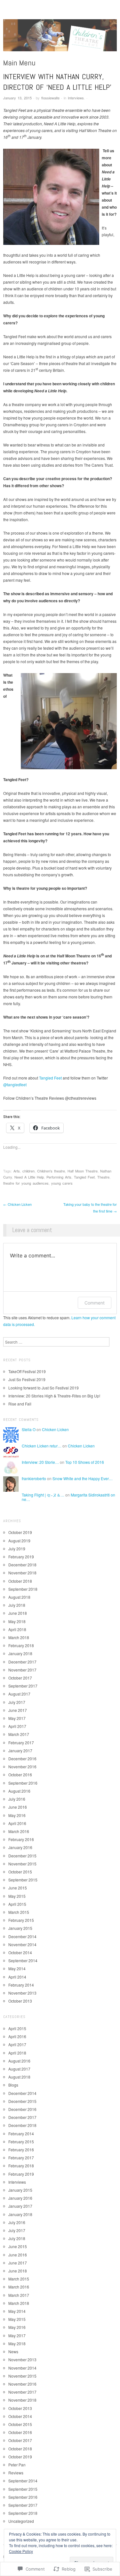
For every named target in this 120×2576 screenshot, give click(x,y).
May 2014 (17, 1968)
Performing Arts (59, 1177)
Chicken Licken (17, 1204)
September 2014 (23, 1960)
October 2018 (20, 1581)
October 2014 (20, 1952)
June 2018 (18, 1613)
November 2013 (22, 1993)
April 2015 (17, 1904)
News (13, 2351)
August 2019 (19, 1541)
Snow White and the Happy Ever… (83, 1478)
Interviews (76, 98)
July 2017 (17, 1702)
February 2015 (21, 1920)
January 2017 (20, 1751)
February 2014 (21, 1985)
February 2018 (21, 1645)
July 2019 (17, 1549)
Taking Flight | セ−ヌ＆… (43, 1495)
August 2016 (19, 1791)
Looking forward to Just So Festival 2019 (44, 1388)
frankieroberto (34, 1478)
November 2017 (22, 1670)
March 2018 (19, 1637)
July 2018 (17, 1605)
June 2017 (18, 1710)
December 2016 (22, 1759)
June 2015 (18, 1888)
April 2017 (17, 1726)
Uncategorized (21, 2521)
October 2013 (20, 2001)
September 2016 (23, 1783)
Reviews (16, 2473)
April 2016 (17, 1823)
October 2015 (20, 1872)
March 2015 (19, 1912)
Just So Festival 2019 (27, 1379)
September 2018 (23, 1589)
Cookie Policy (21, 2551)
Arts (17, 1171)
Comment (95, 1303)
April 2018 (17, 1629)
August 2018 (19, 1597)
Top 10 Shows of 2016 (85, 1462)
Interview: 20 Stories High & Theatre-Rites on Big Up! (54, 1396)
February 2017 (21, 1742)
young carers (62, 1183)
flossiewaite (50, 98)
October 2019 (20, 1532)
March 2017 (19, 1734)
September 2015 (23, 1880)
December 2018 (22, 1565)
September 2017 (23, 1686)
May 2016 (17, 1815)
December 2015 (22, 1856)
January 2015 (20, 1928)
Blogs (13, 2085)
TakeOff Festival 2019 (27, 1371)
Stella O (29, 1429)
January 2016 (20, 1847)
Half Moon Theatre (83, 1171)
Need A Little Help (29, 1177)
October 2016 (20, 1775)
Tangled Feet (50, 1078)
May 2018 (17, 1621)
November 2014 (22, 1944)
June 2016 (18, 1807)
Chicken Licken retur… (42, 1446)
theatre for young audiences (26, 1183)
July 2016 (17, 1799)
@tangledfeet (15, 1084)
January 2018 (20, 1653)
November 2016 (22, 1767)
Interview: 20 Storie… (40, 1462)
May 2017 (17, 1718)
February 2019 (21, 1557)
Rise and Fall (20, 1404)
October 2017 (20, 1678)
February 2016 (21, 1839)
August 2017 (19, 1694)
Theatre (103, 1177)
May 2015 (17, 1896)
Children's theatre (51, 1171)
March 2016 (19, 1831)
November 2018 (22, 1573)
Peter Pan (17, 2465)
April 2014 (17, 1977)
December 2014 (22, 1936)
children (28, 1171)
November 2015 (22, 1864)
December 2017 (22, 1662)
